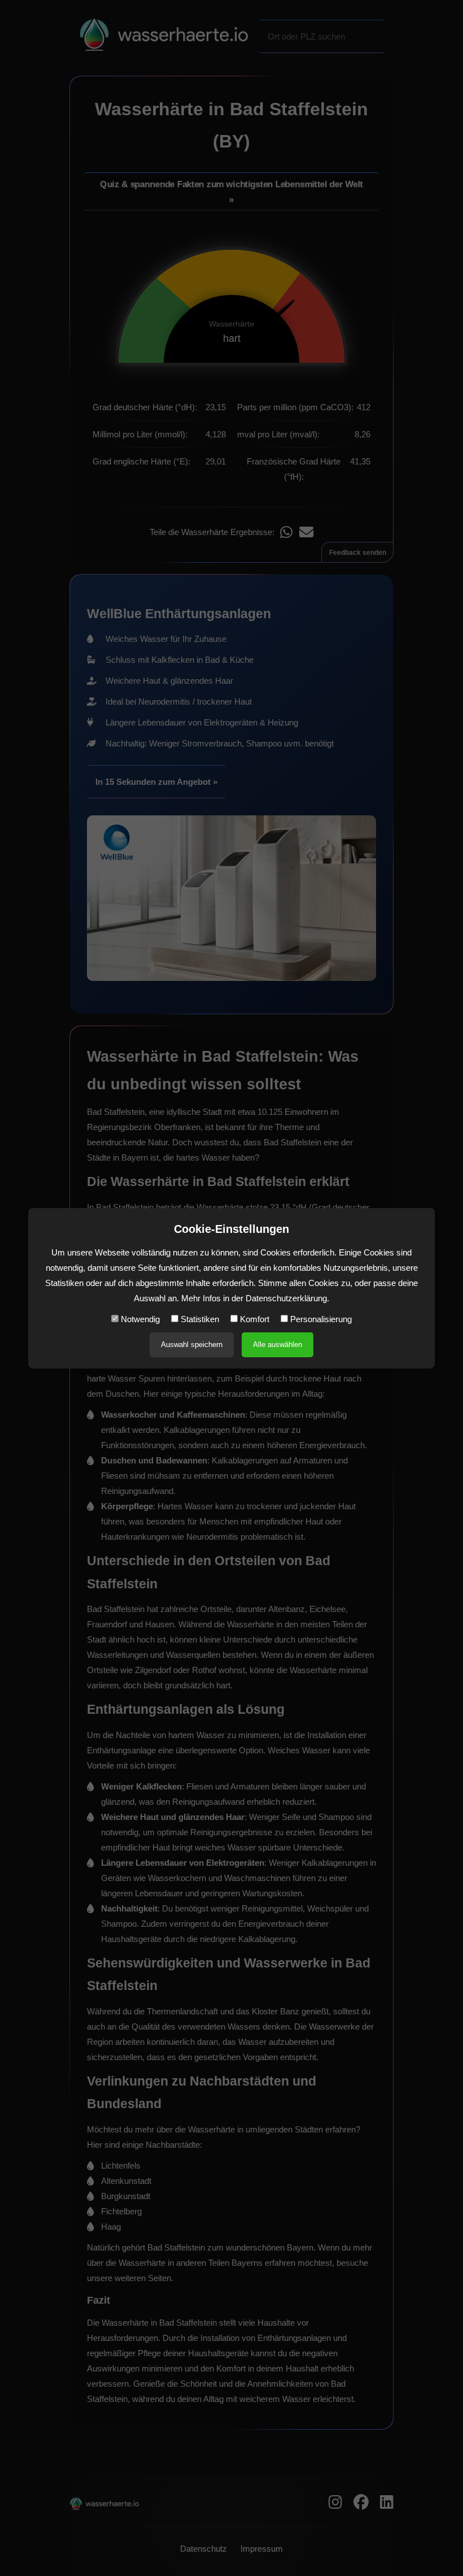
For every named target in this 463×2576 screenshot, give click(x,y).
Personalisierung (320, 1319)
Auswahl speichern (192, 1345)
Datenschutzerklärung (286, 1298)
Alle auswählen (278, 1345)
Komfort (254, 1319)
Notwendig (139, 1319)
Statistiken (199, 1319)
